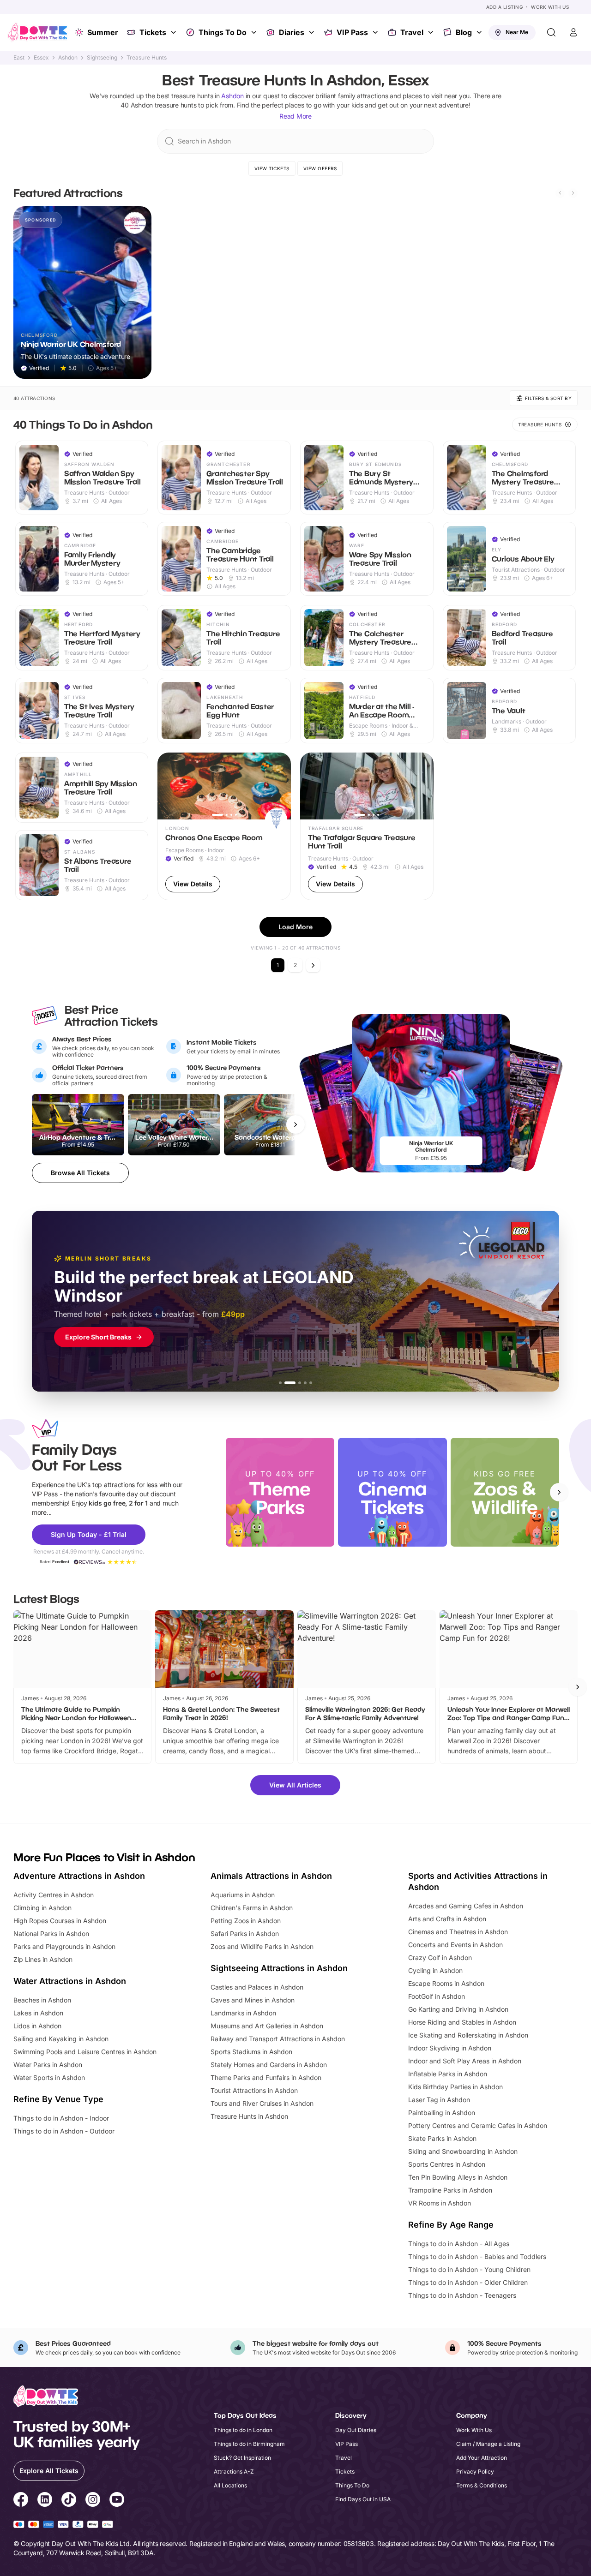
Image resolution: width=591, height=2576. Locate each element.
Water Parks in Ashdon (48, 2065)
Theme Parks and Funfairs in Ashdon (266, 2077)
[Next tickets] (295, 1124)
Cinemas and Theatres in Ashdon (458, 1932)
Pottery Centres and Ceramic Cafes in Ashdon (478, 2125)
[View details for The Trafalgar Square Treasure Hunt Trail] (367, 826)
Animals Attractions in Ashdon (271, 1876)
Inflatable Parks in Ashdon (448, 2074)
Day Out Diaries (356, 2430)
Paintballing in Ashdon (442, 2113)
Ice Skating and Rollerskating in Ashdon (468, 2035)
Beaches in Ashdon (42, 2000)
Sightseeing (102, 58)
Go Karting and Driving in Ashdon (458, 2009)
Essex (41, 58)
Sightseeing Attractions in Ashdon (279, 1968)
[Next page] (313, 965)
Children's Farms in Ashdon (252, 1908)
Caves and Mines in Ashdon (253, 2000)
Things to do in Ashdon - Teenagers (462, 2295)
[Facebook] (21, 2501)
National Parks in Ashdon (51, 1933)
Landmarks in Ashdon (243, 2013)
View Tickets (272, 168)
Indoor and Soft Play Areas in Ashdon (465, 2061)
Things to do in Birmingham (249, 2444)
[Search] (551, 32)
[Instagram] (93, 2501)
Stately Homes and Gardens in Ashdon (269, 2065)
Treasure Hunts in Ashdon (249, 2116)
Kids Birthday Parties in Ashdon (455, 2087)
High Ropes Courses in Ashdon (60, 1921)
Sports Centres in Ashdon (447, 2164)
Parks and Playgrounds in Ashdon (64, 1946)
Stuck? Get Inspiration (242, 2458)
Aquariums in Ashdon (243, 1895)
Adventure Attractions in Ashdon (79, 1876)
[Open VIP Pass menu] (376, 32)
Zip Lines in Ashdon (43, 1959)
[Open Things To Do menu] (255, 32)
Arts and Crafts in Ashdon (447, 1919)
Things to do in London (243, 2430)
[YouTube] (117, 2501)
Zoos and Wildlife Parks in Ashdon (262, 1946)
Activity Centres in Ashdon (54, 1895)
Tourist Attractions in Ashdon (254, 2090)
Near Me (517, 32)
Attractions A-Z (234, 2471)
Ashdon (68, 58)
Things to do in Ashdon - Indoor (61, 2118)
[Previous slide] (560, 193)
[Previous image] (169, 786)
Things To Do (223, 32)
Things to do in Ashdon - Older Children (468, 2282)
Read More (295, 116)
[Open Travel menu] (432, 32)
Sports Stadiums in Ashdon (251, 2052)
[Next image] (280, 786)
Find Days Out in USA (363, 2499)
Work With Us (550, 7)
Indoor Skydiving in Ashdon (450, 2048)
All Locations (230, 2485)
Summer (103, 32)
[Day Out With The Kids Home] (38, 32)
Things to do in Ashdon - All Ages (459, 2244)
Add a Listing (505, 7)
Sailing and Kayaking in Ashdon (61, 2039)
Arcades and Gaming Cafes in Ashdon (466, 1906)
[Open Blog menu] (480, 32)
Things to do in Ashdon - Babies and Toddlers (477, 2256)
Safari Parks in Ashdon (245, 1933)
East (19, 58)
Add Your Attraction (482, 2458)
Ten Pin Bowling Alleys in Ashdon (458, 2177)
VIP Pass (352, 32)
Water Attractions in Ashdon (70, 1981)
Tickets (153, 32)
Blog (464, 32)
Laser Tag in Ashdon (439, 2100)
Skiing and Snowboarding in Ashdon (463, 2151)
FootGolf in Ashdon (437, 1996)
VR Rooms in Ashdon (440, 2203)
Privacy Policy (475, 2471)
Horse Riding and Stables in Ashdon (462, 2022)
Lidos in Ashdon (37, 2026)
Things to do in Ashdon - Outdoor (64, 2131)
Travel (412, 32)
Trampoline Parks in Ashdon (450, 2190)
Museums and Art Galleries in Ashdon (267, 2026)
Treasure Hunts (147, 58)
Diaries (292, 32)
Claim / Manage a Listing (488, 2444)
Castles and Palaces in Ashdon (257, 1987)
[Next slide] (573, 193)
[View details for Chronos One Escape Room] (224, 826)
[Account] (573, 32)
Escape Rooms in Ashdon (446, 1983)
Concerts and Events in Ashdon (455, 1945)
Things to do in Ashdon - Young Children (469, 2269)
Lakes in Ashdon (38, 2013)
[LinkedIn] (45, 2501)
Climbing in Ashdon (42, 1908)
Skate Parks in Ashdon (442, 2138)
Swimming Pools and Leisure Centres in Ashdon (85, 2052)
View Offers (320, 168)
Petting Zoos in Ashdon (246, 1921)
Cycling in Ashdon (435, 1970)
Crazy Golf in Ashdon (440, 1957)
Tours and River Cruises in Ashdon (262, 2103)
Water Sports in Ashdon (49, 2077)
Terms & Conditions (482, 2485)
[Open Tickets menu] (175, 32)
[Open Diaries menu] (313, 32)
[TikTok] (69, 2501)
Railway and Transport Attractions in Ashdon (278, 2039)
